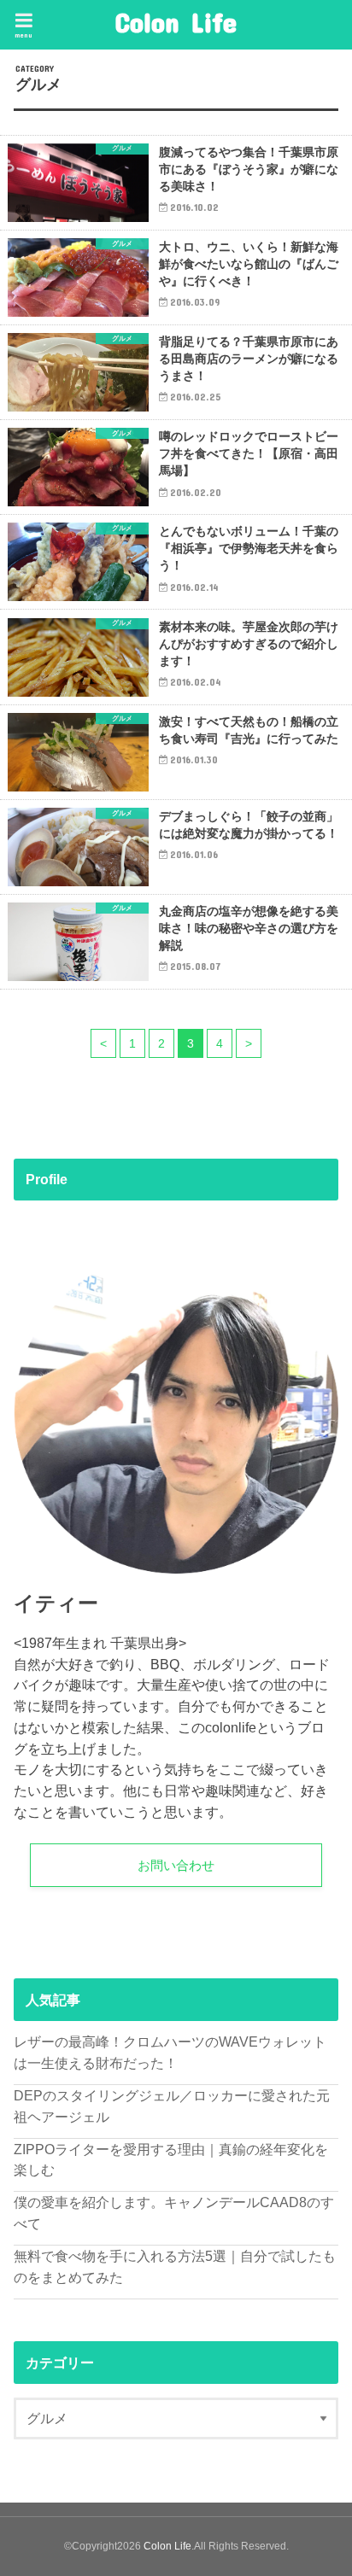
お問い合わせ (176, 1866)
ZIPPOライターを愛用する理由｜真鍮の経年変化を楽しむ (171, 2160)
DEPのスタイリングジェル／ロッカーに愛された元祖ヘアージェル (172, 2106)
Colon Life (176, 22)
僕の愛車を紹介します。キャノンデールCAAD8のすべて (174, 2213)
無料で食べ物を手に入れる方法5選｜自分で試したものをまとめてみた (175, 2266)
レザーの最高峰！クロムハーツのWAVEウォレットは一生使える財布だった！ (170, 2052)
